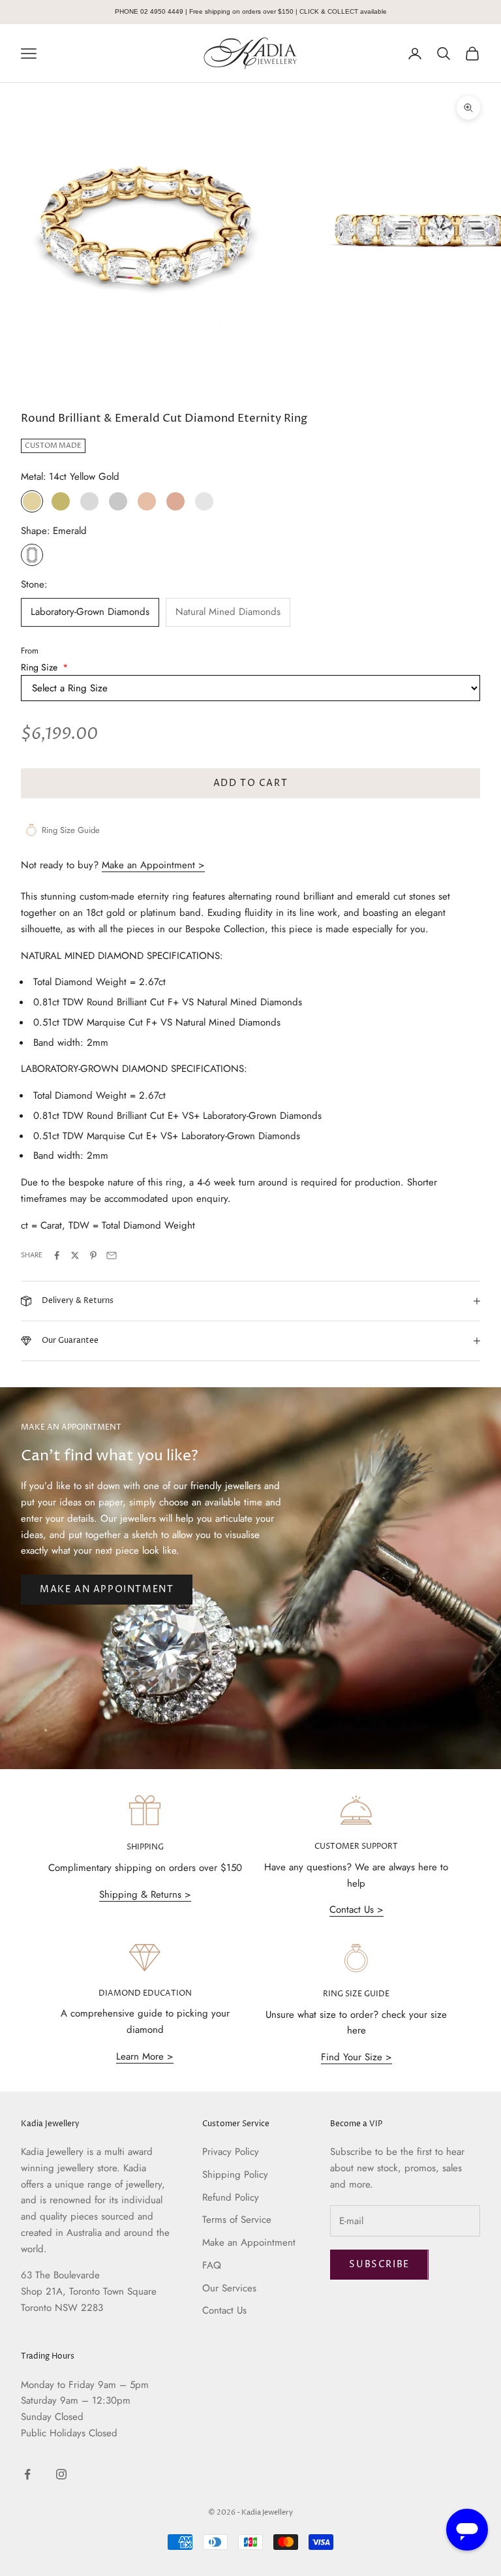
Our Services (229, 2288)
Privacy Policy (231, 2152)
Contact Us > (357, 1909)
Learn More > (145, 2056)
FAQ (212, 2265)
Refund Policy (231, 2197)
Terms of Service (237, 2220)
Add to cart (251, 783)
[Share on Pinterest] (93, 1255)
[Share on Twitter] (75, 1255)
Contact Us (224, 2310)
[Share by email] (112, 1255)
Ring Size (44, 667)
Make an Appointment (107, 1589)
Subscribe (379, 2264)
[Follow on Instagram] (61, 2474)
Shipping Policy (235, 2175)
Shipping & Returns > (145, 1894)
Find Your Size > (357, 2057)
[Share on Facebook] (57, 1255)
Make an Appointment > (153, 865)
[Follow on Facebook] (27, 2474)
